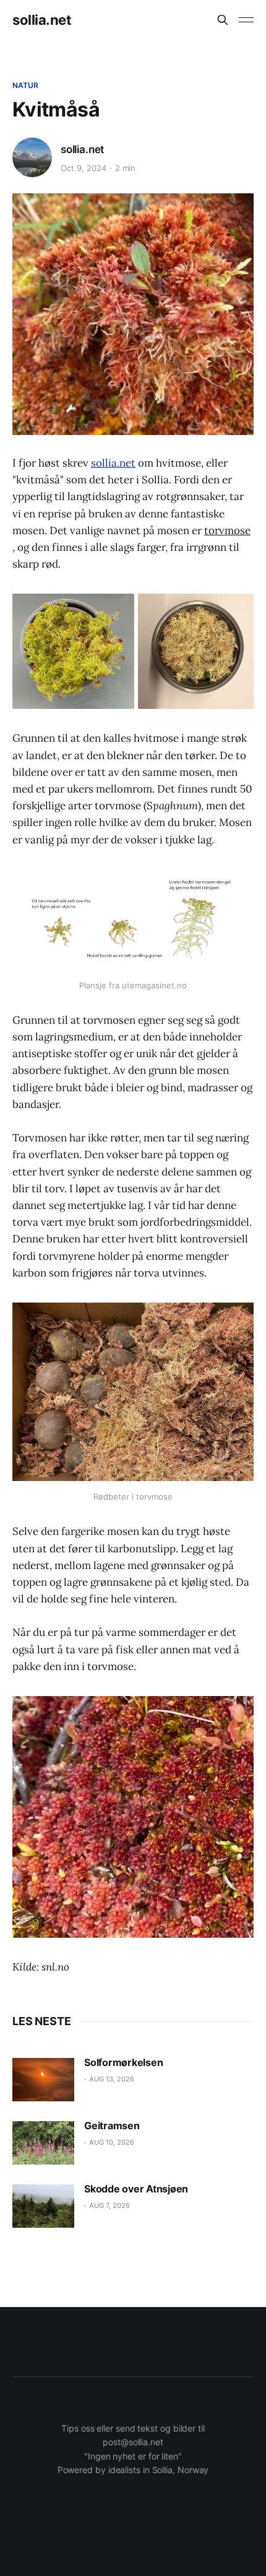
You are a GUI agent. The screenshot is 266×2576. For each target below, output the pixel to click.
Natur (26, 85)
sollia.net (42, 20)
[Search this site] (223, 20)
